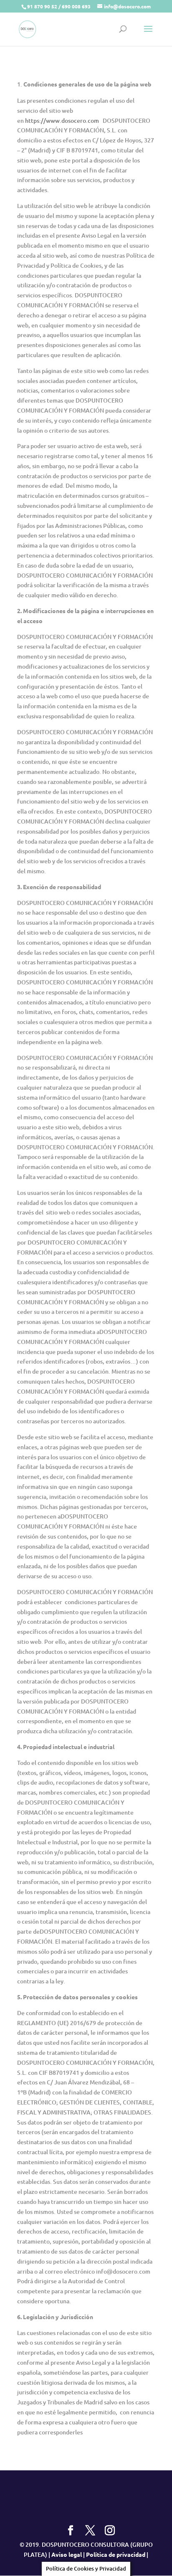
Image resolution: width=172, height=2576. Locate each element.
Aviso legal (67, 2554)
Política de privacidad (116, 2554)
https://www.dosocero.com (63, 120)
